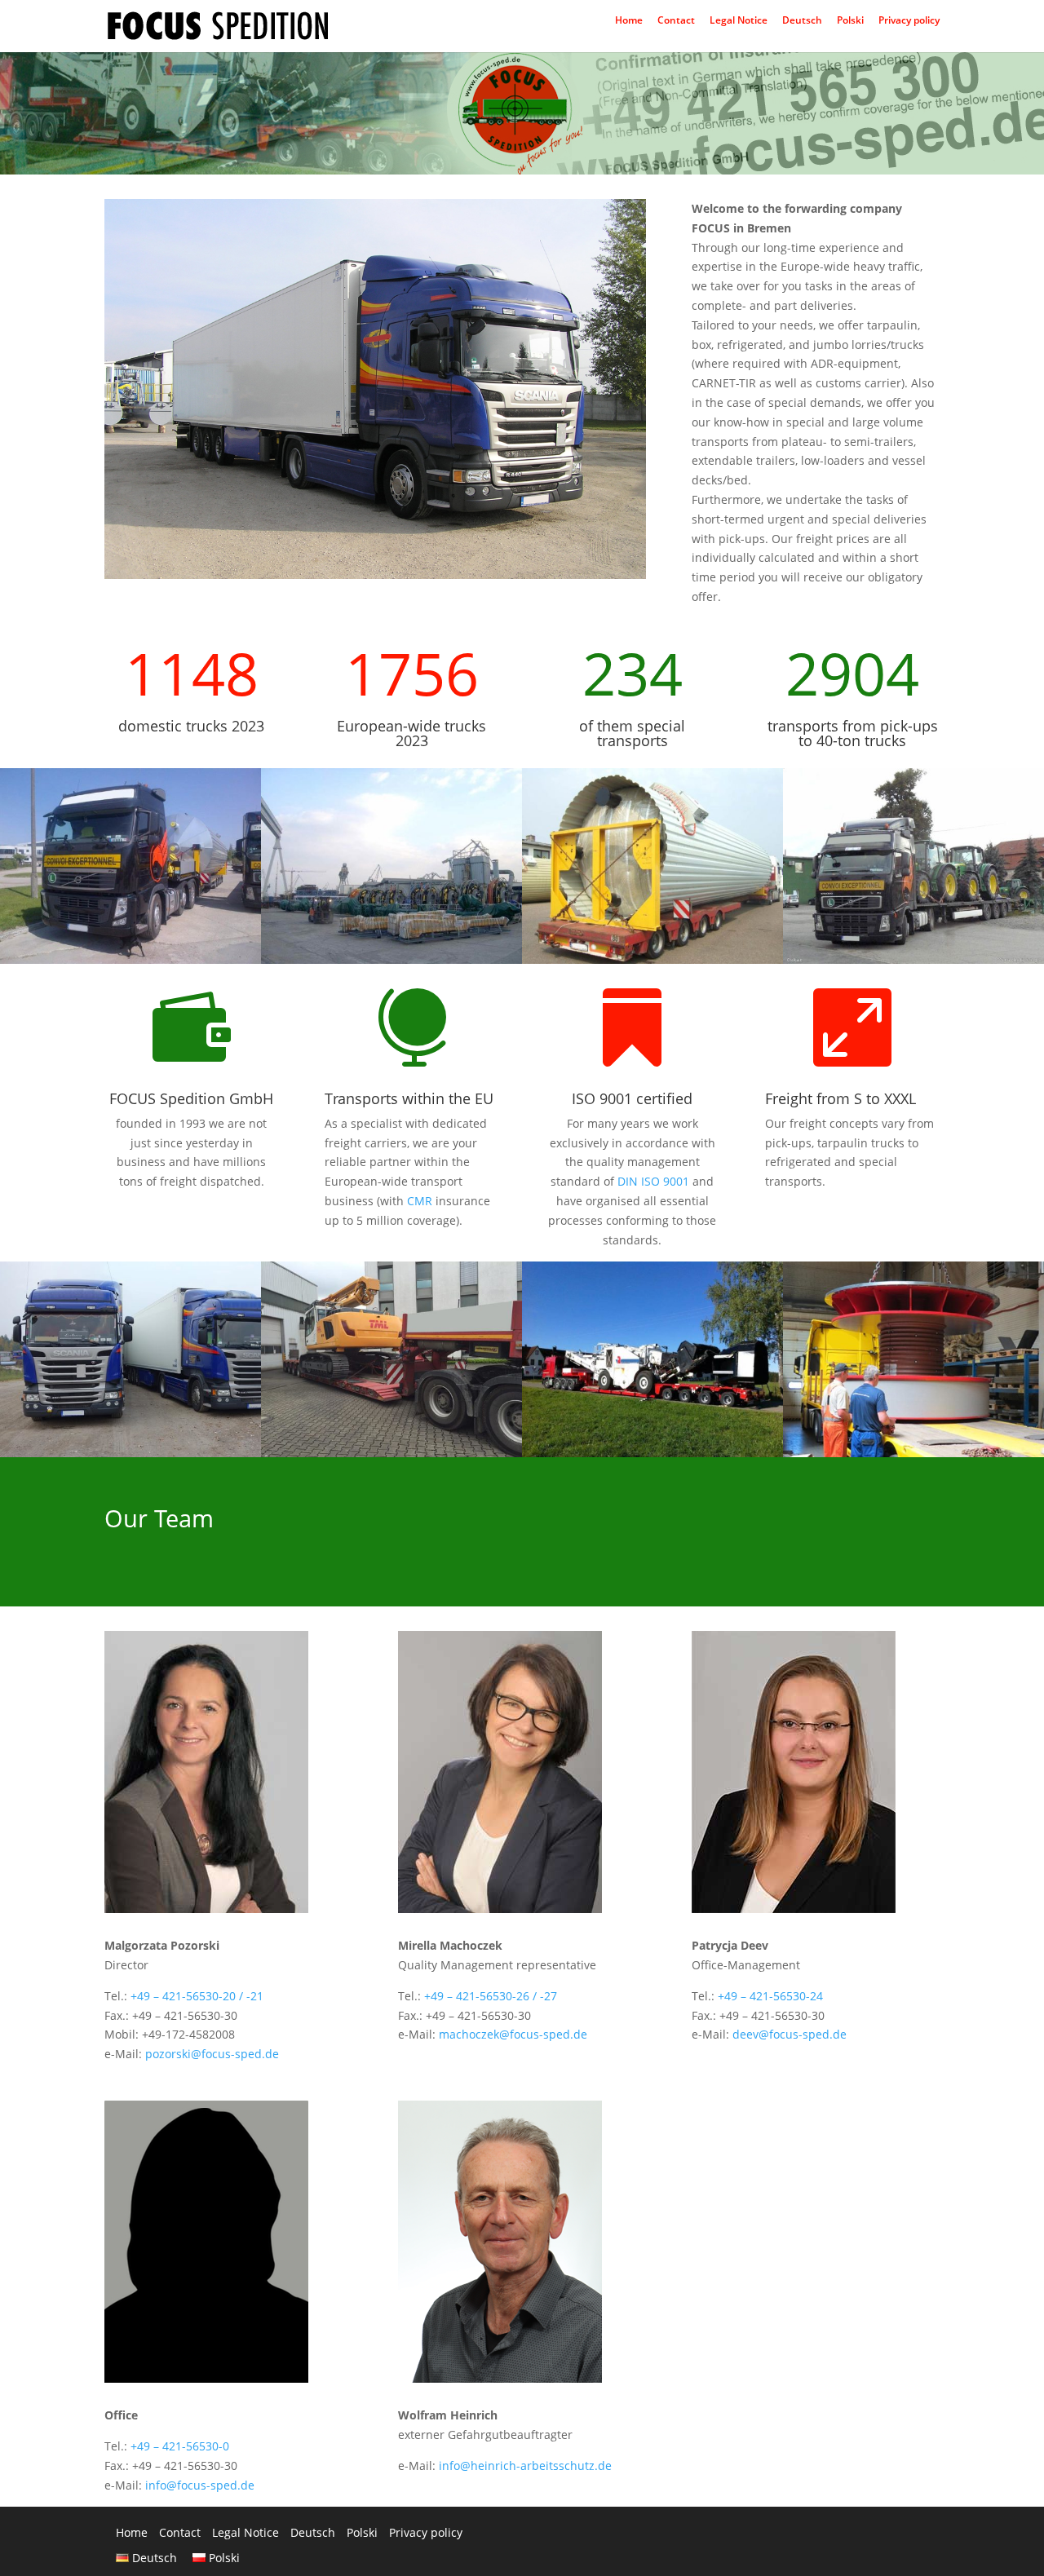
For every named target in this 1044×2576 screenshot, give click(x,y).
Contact (676, 24)
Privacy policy (909, 24)
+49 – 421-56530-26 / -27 (491, 1996)
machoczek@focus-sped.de (513, 2034)
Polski (850, 24)
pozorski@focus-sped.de (212, 2054)
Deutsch (802, 24)
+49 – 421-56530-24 (770, 1996)
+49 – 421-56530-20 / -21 (197, 1996)
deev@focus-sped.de (790, 2034)
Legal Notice (739, 24)
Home (629, 24)
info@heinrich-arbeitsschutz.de (525, 2466)
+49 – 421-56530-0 (180, 2446)
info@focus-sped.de (200, 2485)
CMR (420, 1201)
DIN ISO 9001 (653, 1181)
